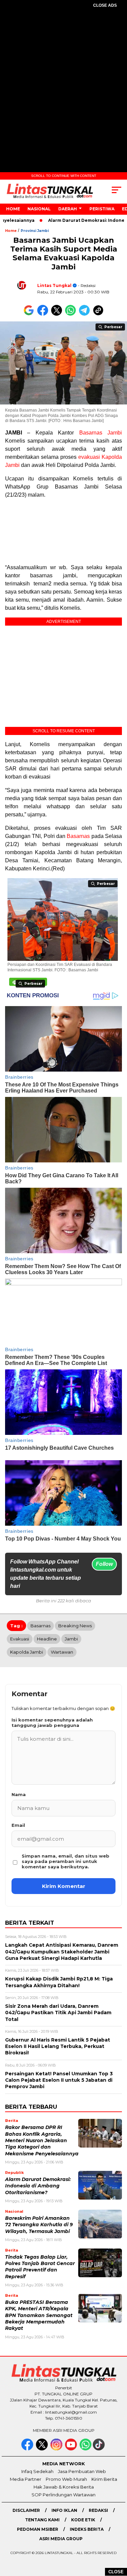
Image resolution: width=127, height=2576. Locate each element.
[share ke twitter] (58, 314)
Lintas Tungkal (54, 285)
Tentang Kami (42, 2520)
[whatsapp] (86, 2449)
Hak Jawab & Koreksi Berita (64, 2487)
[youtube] (72, 2449)
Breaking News (75, 1626)
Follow (104, 1564)
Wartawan (62, 1652)
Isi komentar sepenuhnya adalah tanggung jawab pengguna (52, 1723)
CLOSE (116, 2572)
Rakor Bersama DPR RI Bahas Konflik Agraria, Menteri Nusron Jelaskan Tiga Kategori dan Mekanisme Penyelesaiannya (42, 2140)
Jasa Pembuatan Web (82, 2471)
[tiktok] (99, 2449)
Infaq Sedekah (37, 2471)
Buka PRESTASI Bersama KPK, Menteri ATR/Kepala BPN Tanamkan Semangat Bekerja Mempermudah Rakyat (39, 2315)
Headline (47, 1639)
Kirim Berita (104, 2479)
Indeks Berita (87, 2529)
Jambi (71, 1639)
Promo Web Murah (66, 2479)
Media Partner (26, 2479)
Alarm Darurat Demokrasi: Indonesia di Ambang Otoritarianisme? (38, 2186)
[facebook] (28, 2449)
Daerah (68, 209)
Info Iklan (64, 2510)
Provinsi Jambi (35, 231)
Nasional (39, 209)
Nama (19, 1794)
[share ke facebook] (44, 314)
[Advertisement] (63, 82)
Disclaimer (26, 2510)
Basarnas (78, 836)
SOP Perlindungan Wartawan (63, 2495)
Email (18, 1825)
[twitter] (43, 2449)
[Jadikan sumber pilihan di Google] (30, 314)
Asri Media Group (61, 2539)
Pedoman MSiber (38, 2529)
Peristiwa (102, 209)
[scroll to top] (118, 2537)
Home (13, 209)
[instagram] (57, 2449)
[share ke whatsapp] (72, 314)
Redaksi (98, 2510)
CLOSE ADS (105, 5)
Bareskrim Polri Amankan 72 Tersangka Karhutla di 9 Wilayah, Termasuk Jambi (39, 2225)
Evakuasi (20, 1639)
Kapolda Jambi (27, 1652)
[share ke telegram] (85, 314)
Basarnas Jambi (101, 433)
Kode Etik (83, 2520)
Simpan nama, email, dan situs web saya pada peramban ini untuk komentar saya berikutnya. (66, 1861)
